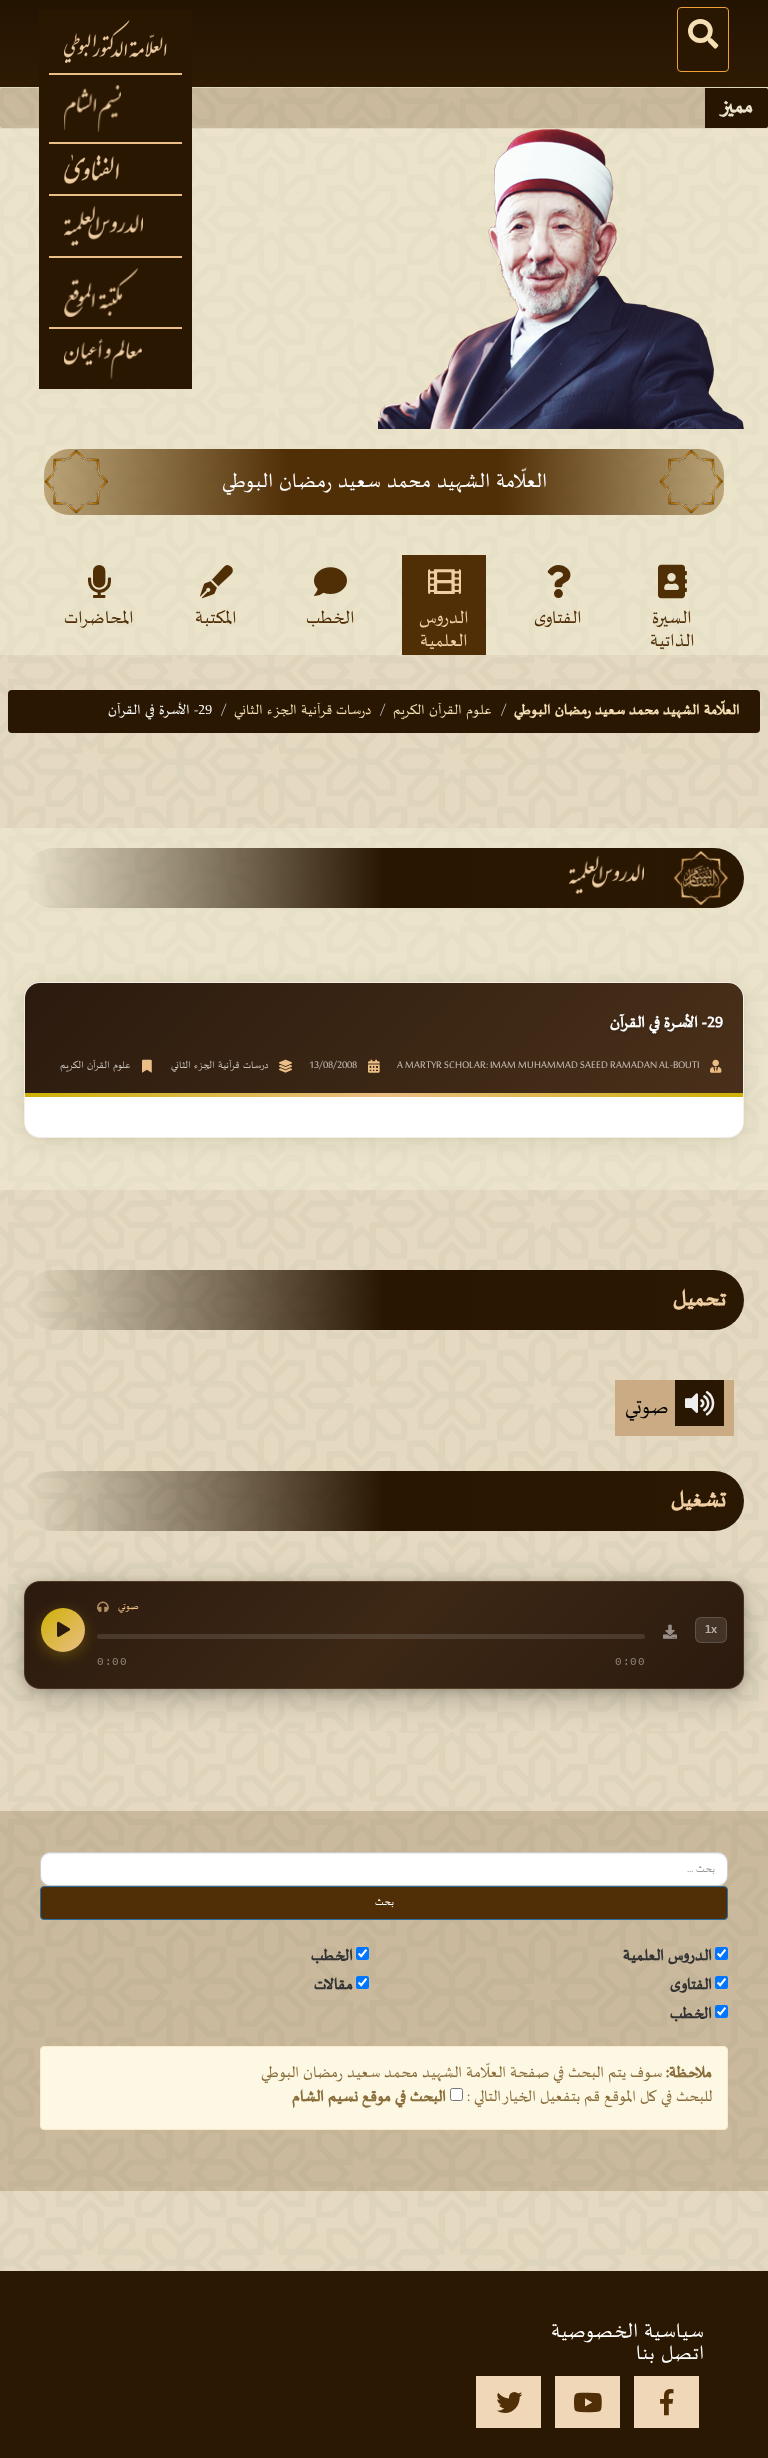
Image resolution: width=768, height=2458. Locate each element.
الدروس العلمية (444, 629)
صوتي (650, 1408)
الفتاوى (558, 619)
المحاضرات (99, 619)
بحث (384, 1902)
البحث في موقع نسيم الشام (369, 2097)
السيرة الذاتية (672, 629)
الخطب (330, 619)
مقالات (333, 1985)
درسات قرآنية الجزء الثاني (302, 710)
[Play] (63, 1630)
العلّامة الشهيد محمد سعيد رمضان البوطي (627, 710)
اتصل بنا (670, 2354)
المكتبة (216, 619)
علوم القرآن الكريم (442, 710)
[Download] (670, 1635)
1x (711, 1629)
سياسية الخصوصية (627, 2332)
